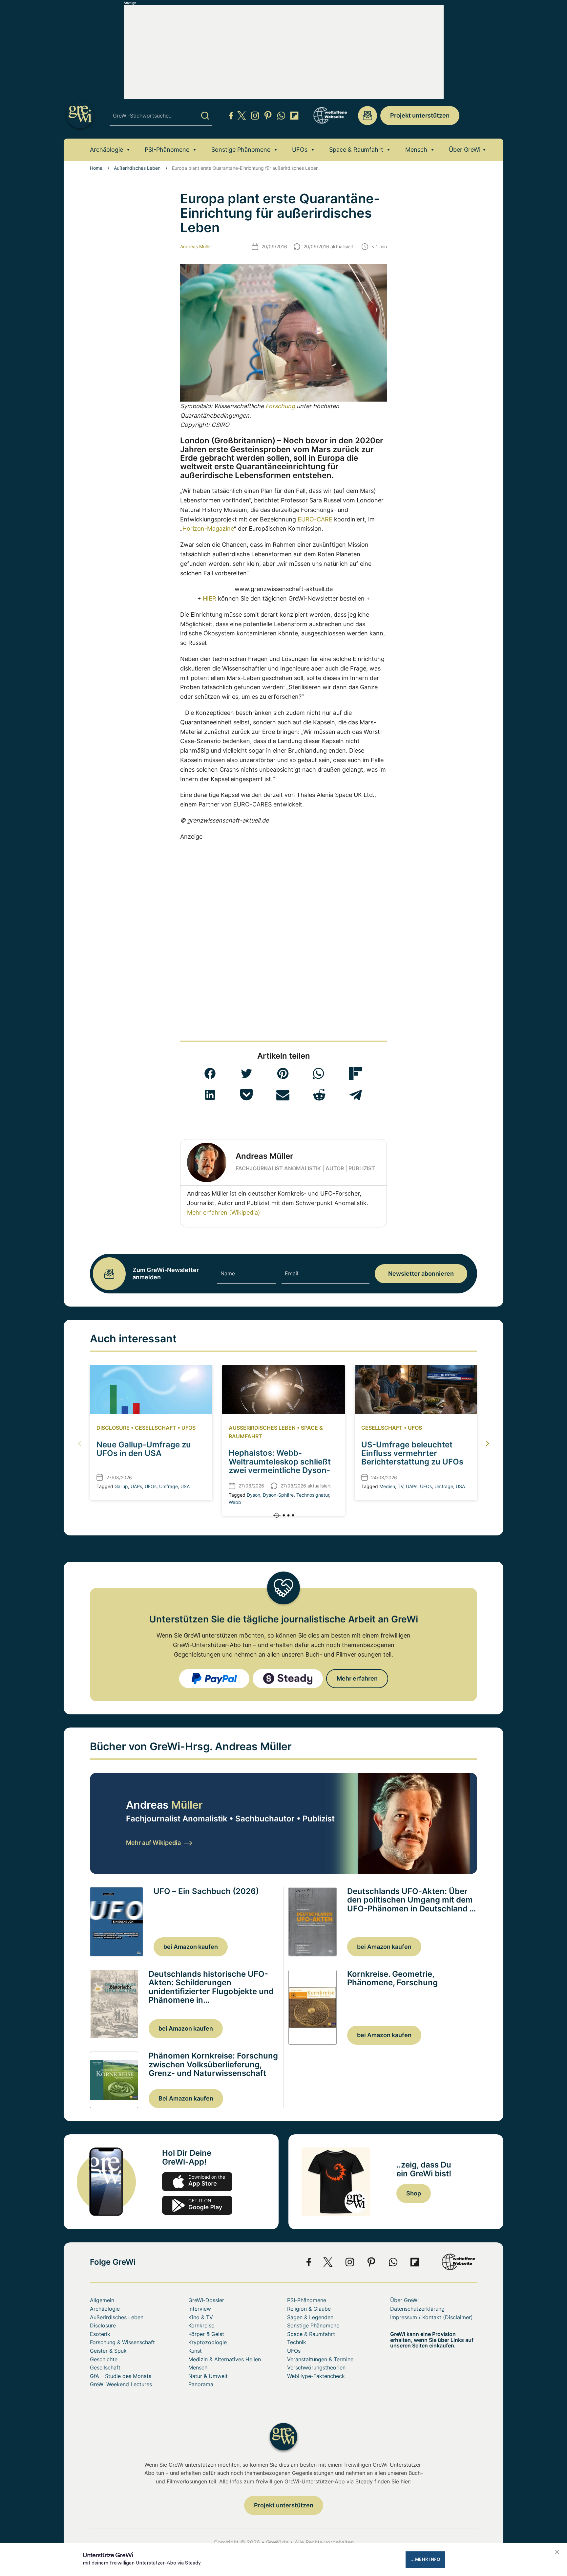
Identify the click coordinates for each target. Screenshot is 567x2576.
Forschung (280, 406)
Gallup (121, 1486)
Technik (297, 2342)
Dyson (253, 1495)
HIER (210, 598)
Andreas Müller (196, 246)
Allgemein (102, 2300)
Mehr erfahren (357, 1678)
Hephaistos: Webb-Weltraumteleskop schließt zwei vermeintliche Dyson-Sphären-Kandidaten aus (280, 1466)
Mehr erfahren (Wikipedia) (224, 1212)
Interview (200, 2309)
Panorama (201, 2384)
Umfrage (168, 1486)
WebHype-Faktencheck (316, 2376)
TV (400, 1486)
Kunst (195, 2351)
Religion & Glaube (309, 2309)
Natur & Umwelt (208, 2376)
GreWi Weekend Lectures (121, 2384)
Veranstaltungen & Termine (320, 2359)
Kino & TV (201, 2317)
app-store (197, 2182)
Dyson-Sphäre (278, 1495)
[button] (210, 1073)
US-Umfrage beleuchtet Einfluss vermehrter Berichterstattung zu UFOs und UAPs (412, 1458)
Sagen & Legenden (310, 2317)
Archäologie (106, 150)
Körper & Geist (206, 2334)
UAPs (136, 1486)
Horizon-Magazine (208, 528)
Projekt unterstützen (420, 115)
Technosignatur (313, 1495)
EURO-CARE (315, 519)
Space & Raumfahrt (356, 150)
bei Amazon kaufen (191, 1947)
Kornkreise (201, 2325)
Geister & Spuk (108, 2351)
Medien (387, 1486)
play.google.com (197, 2205)
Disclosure (113, 1428)
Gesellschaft (156, 1428)
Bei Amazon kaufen (186, 2098)
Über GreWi (465, 150)
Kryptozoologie (208, 2342)
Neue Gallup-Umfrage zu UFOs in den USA (144, 1449)
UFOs (300, 150)
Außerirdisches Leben (137, 168)
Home (96, 168)
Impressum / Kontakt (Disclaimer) (431, 2317)
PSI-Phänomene (167, 150)
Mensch (416, 150)
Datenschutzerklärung (417, 2309)
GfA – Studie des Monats (121, 2376)
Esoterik (100, 2334)
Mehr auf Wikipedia (153, 1843)
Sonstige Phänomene (241, 150)
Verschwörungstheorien (316, 2367)
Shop (414, 2193)
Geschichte (104, 2359)
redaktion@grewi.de (367, 116)
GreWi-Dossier (206, 2300)
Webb (235, 1502)
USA (185, 1486)
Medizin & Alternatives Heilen (225, 2359)
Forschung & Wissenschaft (122, 2342)
